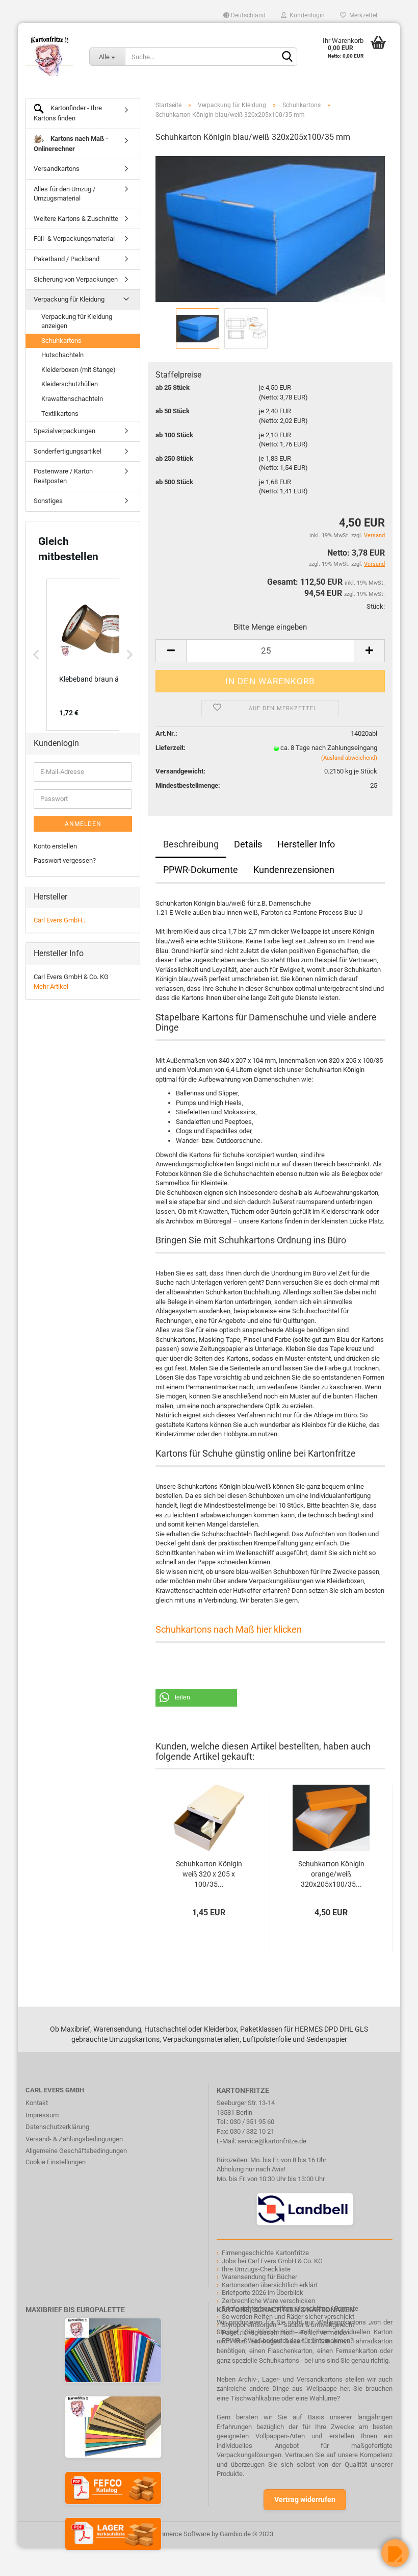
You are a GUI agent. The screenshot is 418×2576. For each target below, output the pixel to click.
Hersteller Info (306, 844)
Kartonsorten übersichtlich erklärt (270, 2285)
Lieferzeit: (171, 748)
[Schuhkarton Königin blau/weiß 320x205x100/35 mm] (270, 228)
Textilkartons (60, 414)
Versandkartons (57, 169)
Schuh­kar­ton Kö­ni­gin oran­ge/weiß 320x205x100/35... (331, 1874)
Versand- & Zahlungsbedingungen (74, 2139)
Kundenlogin (306, 15)
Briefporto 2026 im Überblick (263, 2293)
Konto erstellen (55, 846)
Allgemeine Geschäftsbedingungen (76, 2151)
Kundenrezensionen (294, 870)
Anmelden (83, 824)
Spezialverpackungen (64, 431)
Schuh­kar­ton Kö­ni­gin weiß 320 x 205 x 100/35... (209, 1874)
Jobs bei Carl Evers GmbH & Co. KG (272, 2261)
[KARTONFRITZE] (50, 56)
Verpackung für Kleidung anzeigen (77, 321)
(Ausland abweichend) (349, 758)
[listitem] (97, 655)
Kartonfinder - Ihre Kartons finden (68, 113)
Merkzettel (362, 15)
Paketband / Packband (67, 259)
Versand (374, 564)
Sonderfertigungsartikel (68, 451)
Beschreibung (191, 844)
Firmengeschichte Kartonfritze (265, 2253)
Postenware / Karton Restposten (63, 476)
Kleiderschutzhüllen (70, 384)
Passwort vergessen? (65, 860)
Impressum (42, 2115)
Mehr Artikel (51, 986)
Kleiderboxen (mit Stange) (79, 370)
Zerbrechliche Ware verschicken (268, 2301)
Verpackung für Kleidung (69, 299)
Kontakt (37, 2103)
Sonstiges (48, 501)
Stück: (376, 606)
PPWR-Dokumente (201, 870)
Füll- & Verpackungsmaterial (74, 239)
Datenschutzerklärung (57, 2127)
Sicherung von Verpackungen (76, 279)
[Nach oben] (28, 2561)
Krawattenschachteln (72, 399)
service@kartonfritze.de (272, 2141)
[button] (196, 1698)
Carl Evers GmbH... (60, 920)
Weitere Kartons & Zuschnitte (76, 219)
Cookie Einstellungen (56, 2162)
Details (248, 844)
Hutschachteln (62, 355)
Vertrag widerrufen (305, 2499)
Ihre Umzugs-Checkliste (256, 2269)
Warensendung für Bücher (259, 2277)
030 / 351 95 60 (252, 2122)
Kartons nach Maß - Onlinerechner (71, 144)
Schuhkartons (61, 341)
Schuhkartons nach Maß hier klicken (229, 1629)
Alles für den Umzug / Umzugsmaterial (64, 194)
